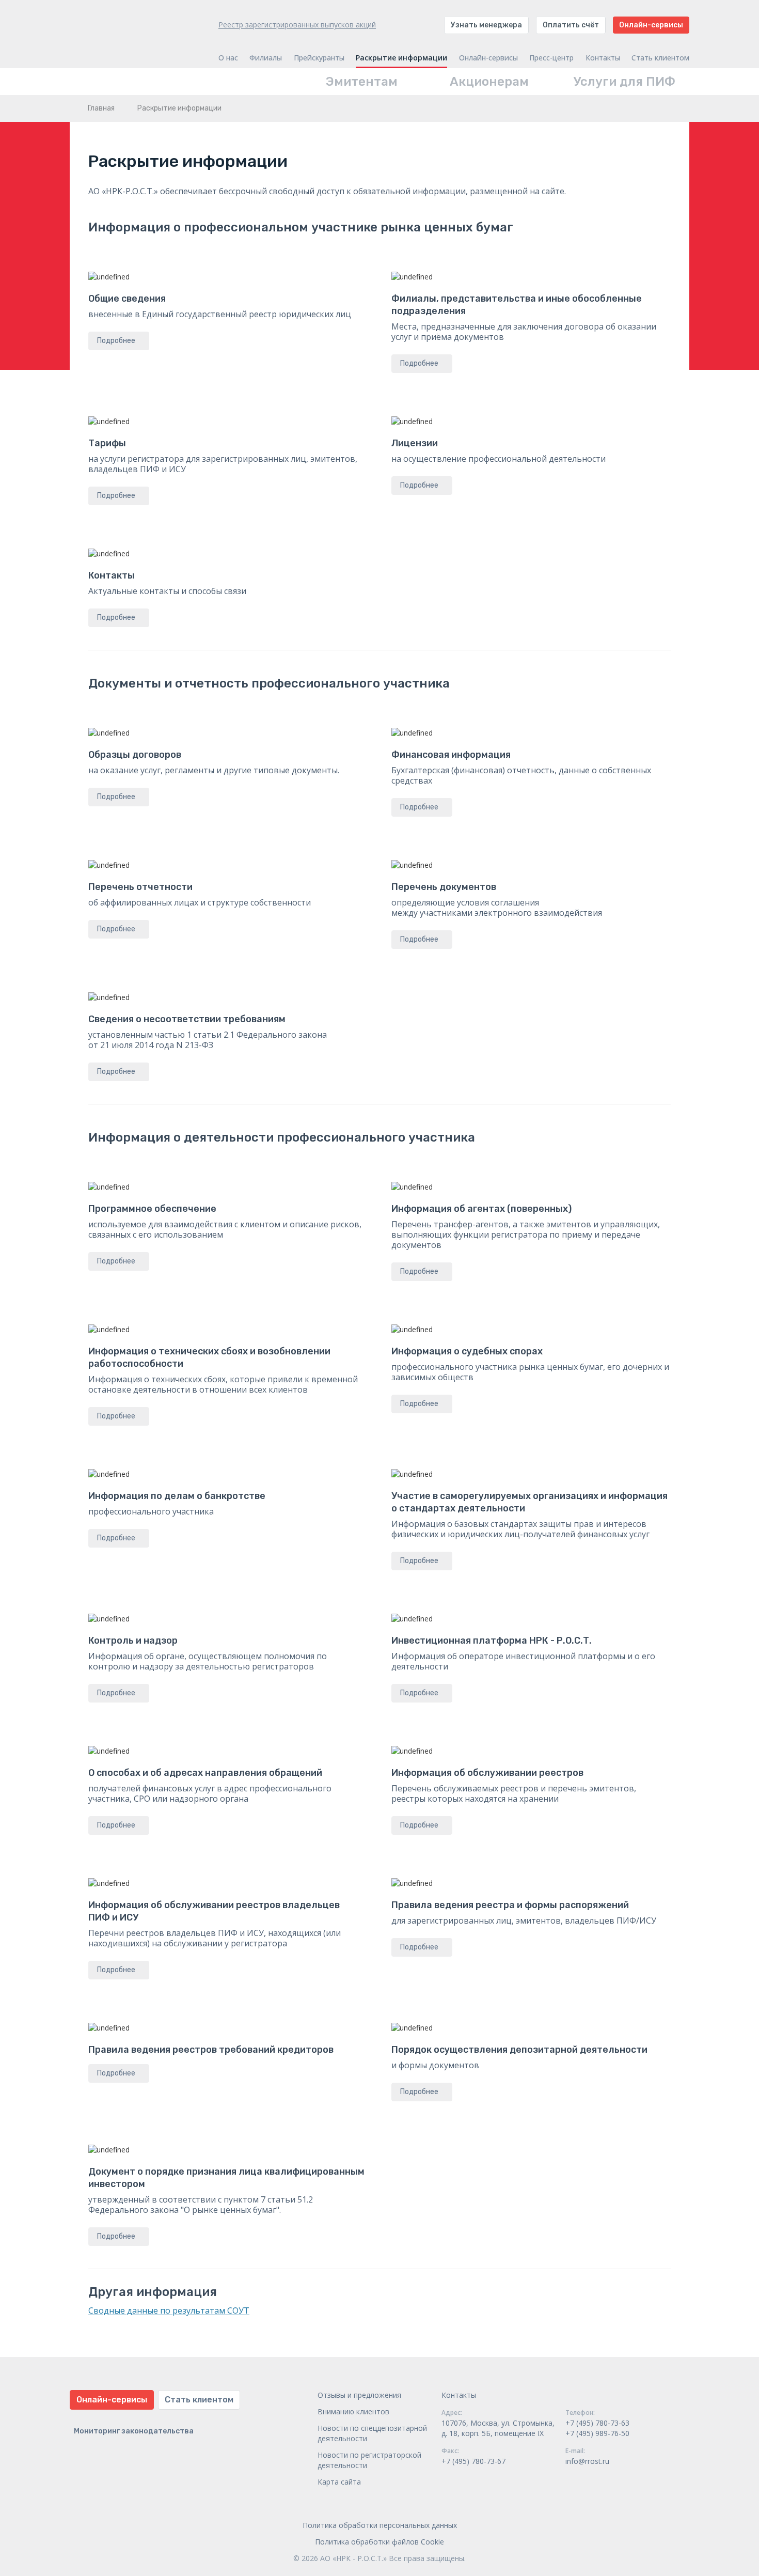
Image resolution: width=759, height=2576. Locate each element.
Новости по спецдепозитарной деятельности (372, 2433)
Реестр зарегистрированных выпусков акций (297, 25)
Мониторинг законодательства (134, 2431)
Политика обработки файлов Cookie (379, 2542)
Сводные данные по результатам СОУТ (169, 2310)
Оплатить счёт (571, 25)
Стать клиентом (660, 58)
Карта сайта (339, 2482)
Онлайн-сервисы (651, 25)
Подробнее (116, 341)
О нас (228, 58)
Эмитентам (362, 82)
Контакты (603, 58)
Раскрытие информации (401, 58)
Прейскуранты (319, 58)
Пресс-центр (551, 58)
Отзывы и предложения (359, 2395)
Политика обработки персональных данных (380, 2525)
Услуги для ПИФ (624, 82)
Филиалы (266, 58)
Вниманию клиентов (353, 2411)
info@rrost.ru (587, 2461)
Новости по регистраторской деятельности (369, 2460)
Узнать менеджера (486, 25)
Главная (101, 108)
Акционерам (489, 82)
